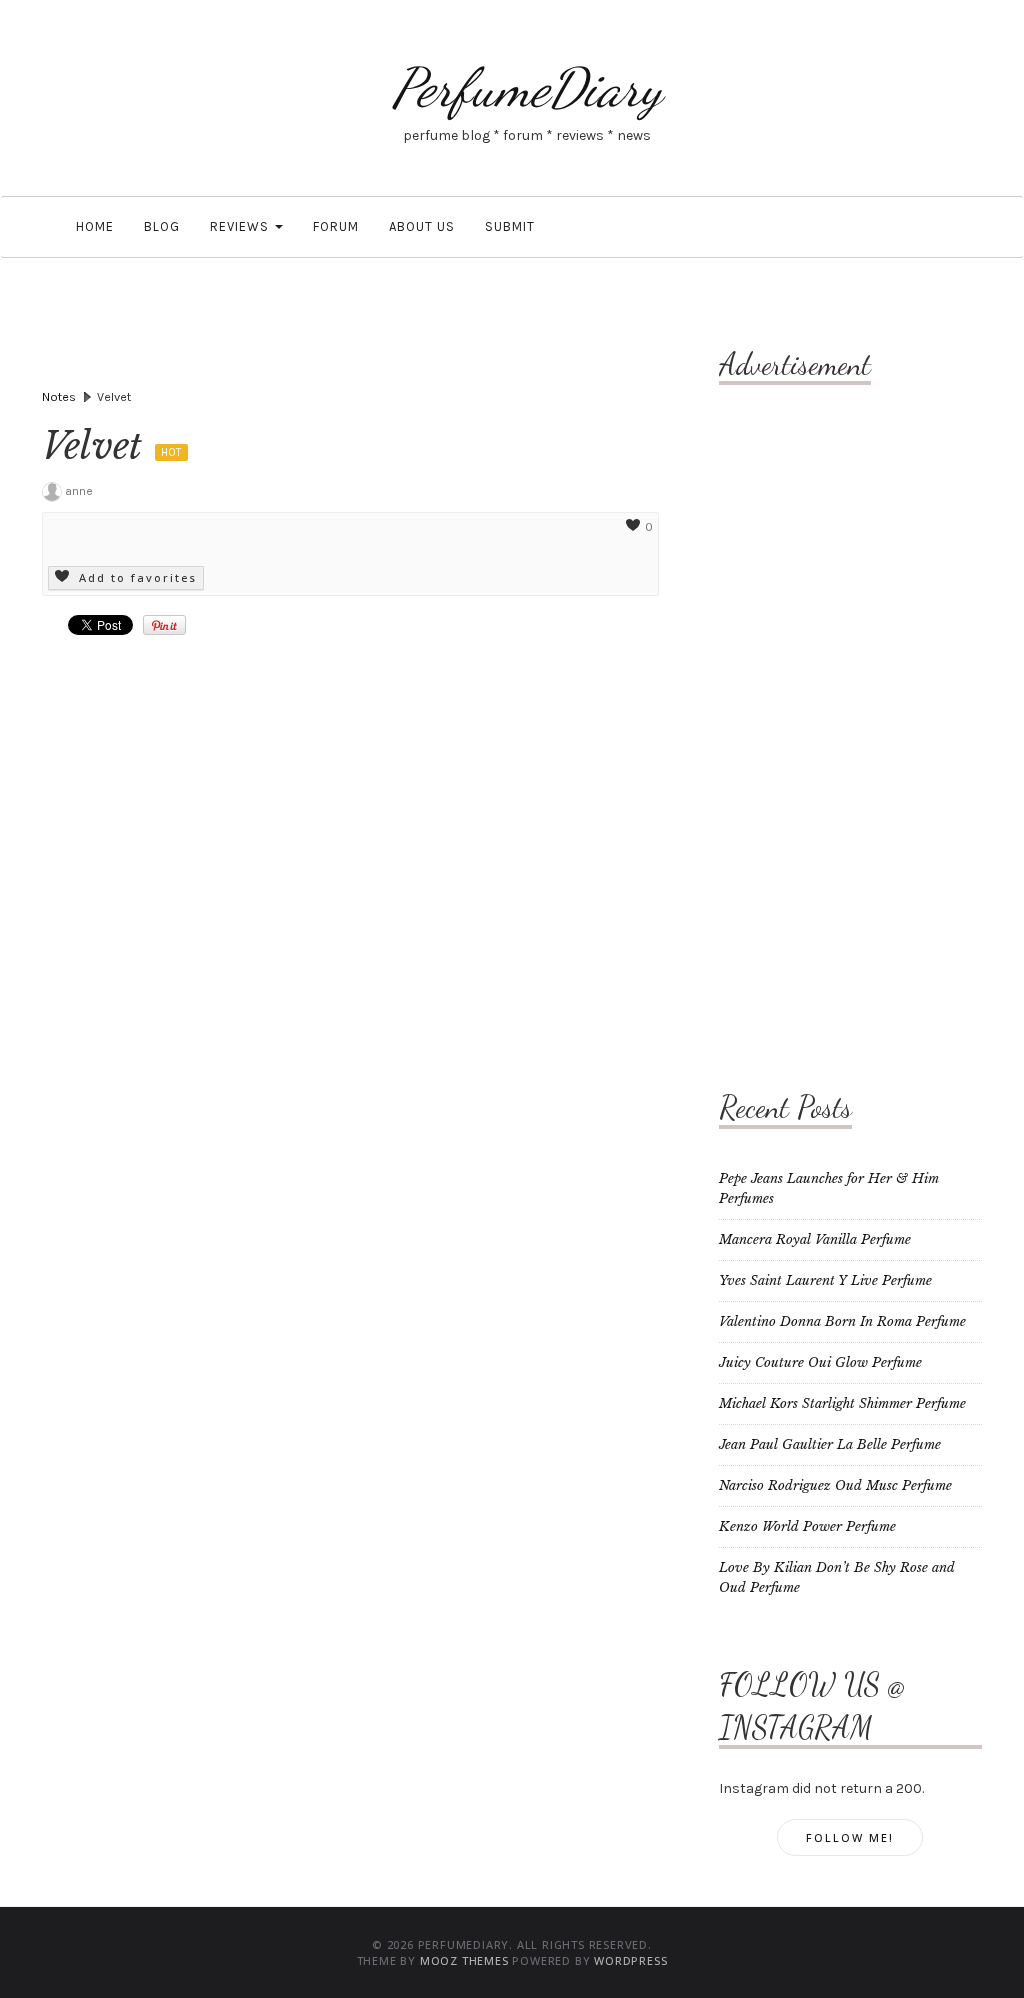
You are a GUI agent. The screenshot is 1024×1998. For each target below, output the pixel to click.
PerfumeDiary (527, 87)
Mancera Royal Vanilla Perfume (815, 1239)
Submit (510, 226)
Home (93, 226)
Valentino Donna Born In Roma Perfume (842, 1321)
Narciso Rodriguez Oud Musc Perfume (835, 1485)
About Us (422, 226)
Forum (336, 226)
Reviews (241, 226)
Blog (162, 226)
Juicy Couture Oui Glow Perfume (820, 1362)
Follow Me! (850, 1837)
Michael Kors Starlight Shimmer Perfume (842, 1403)
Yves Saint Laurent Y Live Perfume (825, 1280)
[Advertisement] (799, 715)
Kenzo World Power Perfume (807, 1526)
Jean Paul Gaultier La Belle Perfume (830, 1444)
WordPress (630, 1960)
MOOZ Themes (464, 1960)
